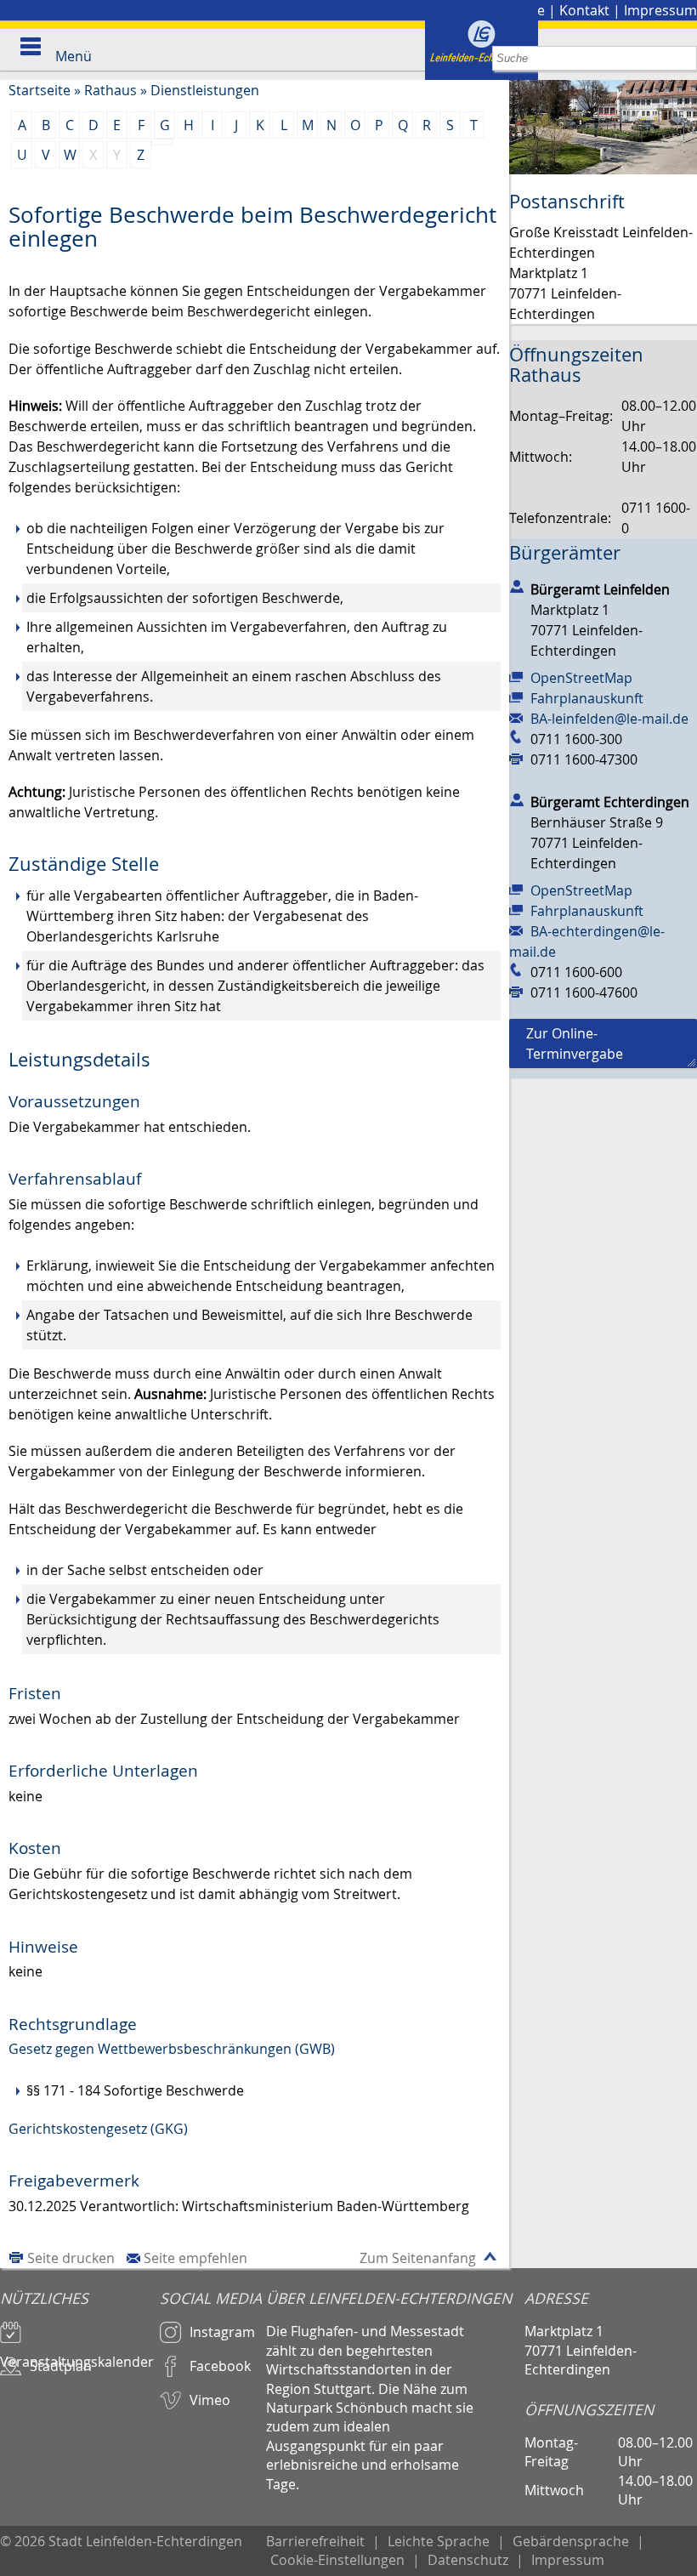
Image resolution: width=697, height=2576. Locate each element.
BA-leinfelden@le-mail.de (609, 719)
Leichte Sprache (439, 2541)
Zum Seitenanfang (418, 2258)
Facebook (220, 2366)
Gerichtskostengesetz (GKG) (98, 2129)
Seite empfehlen (195, 2258)
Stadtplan (61, 2366)
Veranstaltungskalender (77, 2354)
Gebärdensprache (571, 2541)
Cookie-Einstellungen (337, 2560)
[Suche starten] (685, 58)
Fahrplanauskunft (587, 698)
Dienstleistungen (205, 90)
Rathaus (110, 90)
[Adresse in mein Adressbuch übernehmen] (517, 586)
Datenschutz (468, 2560)
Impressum (660, 10)
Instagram (222, 2332)
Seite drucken (71, 2258)
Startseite (40, 90)
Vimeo (210, 2400)
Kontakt (584, 10)
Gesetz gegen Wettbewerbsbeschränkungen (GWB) (172, 2049)
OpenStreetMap (581, 678)
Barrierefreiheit (315, 2541)
